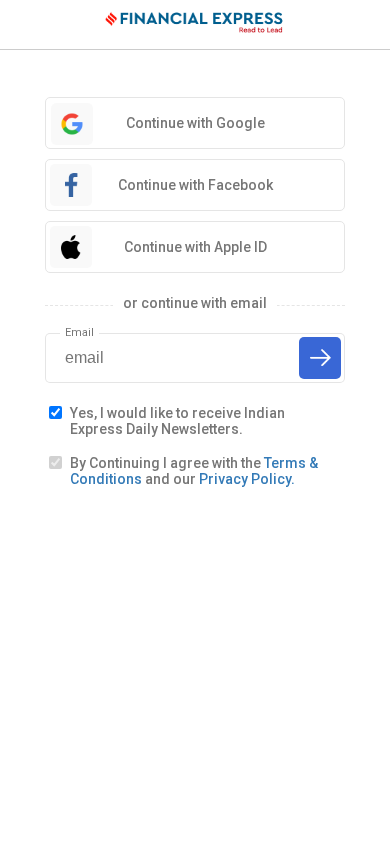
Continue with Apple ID (195, 247)
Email (79, 332)
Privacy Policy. (247, 479)
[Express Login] (195, 25)
